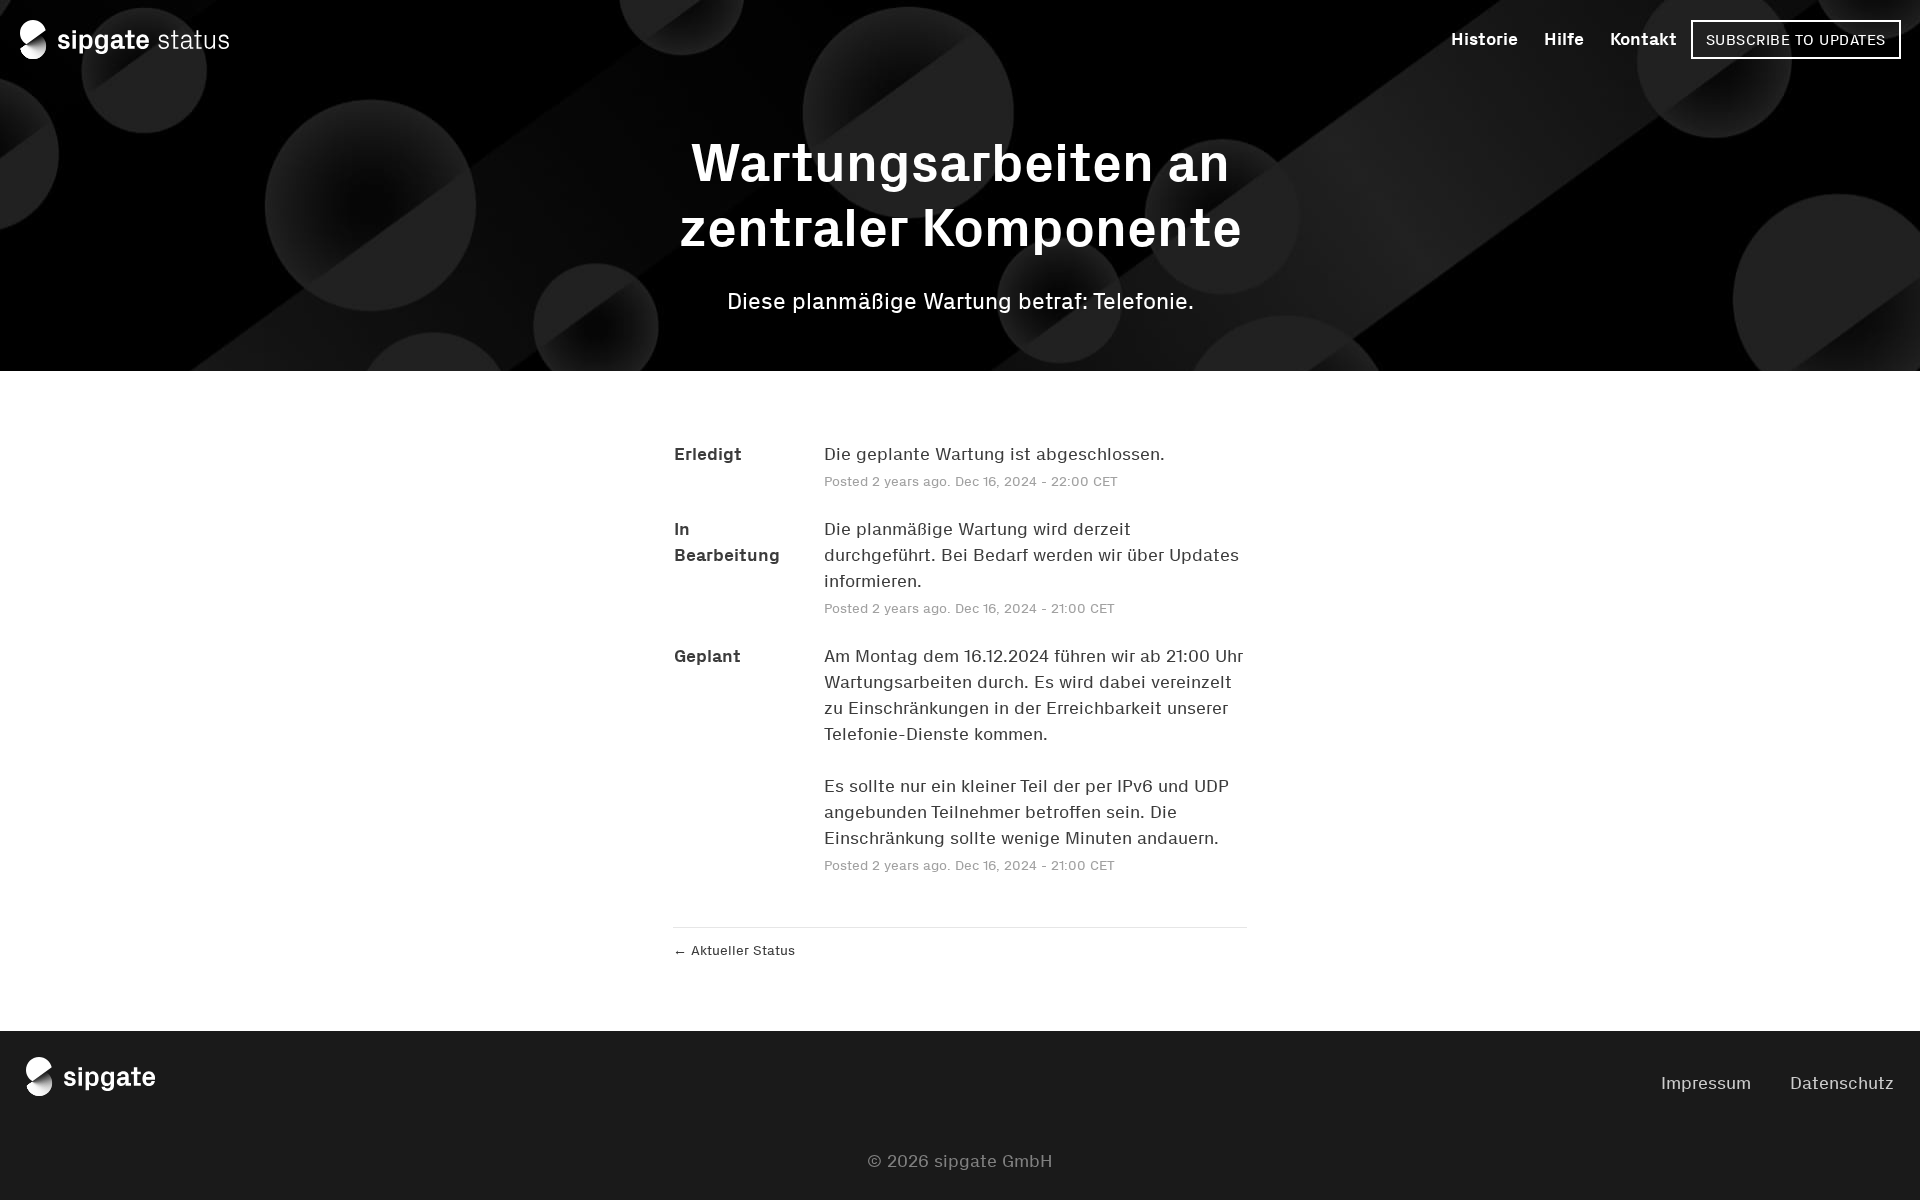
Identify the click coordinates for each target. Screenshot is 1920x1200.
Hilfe (1564, 39)
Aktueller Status (734, 950)
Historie (1484, 39)
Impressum (1706, 1083)
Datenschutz (1842, 1083)
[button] (1796, 39)
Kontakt (1643, 39)
